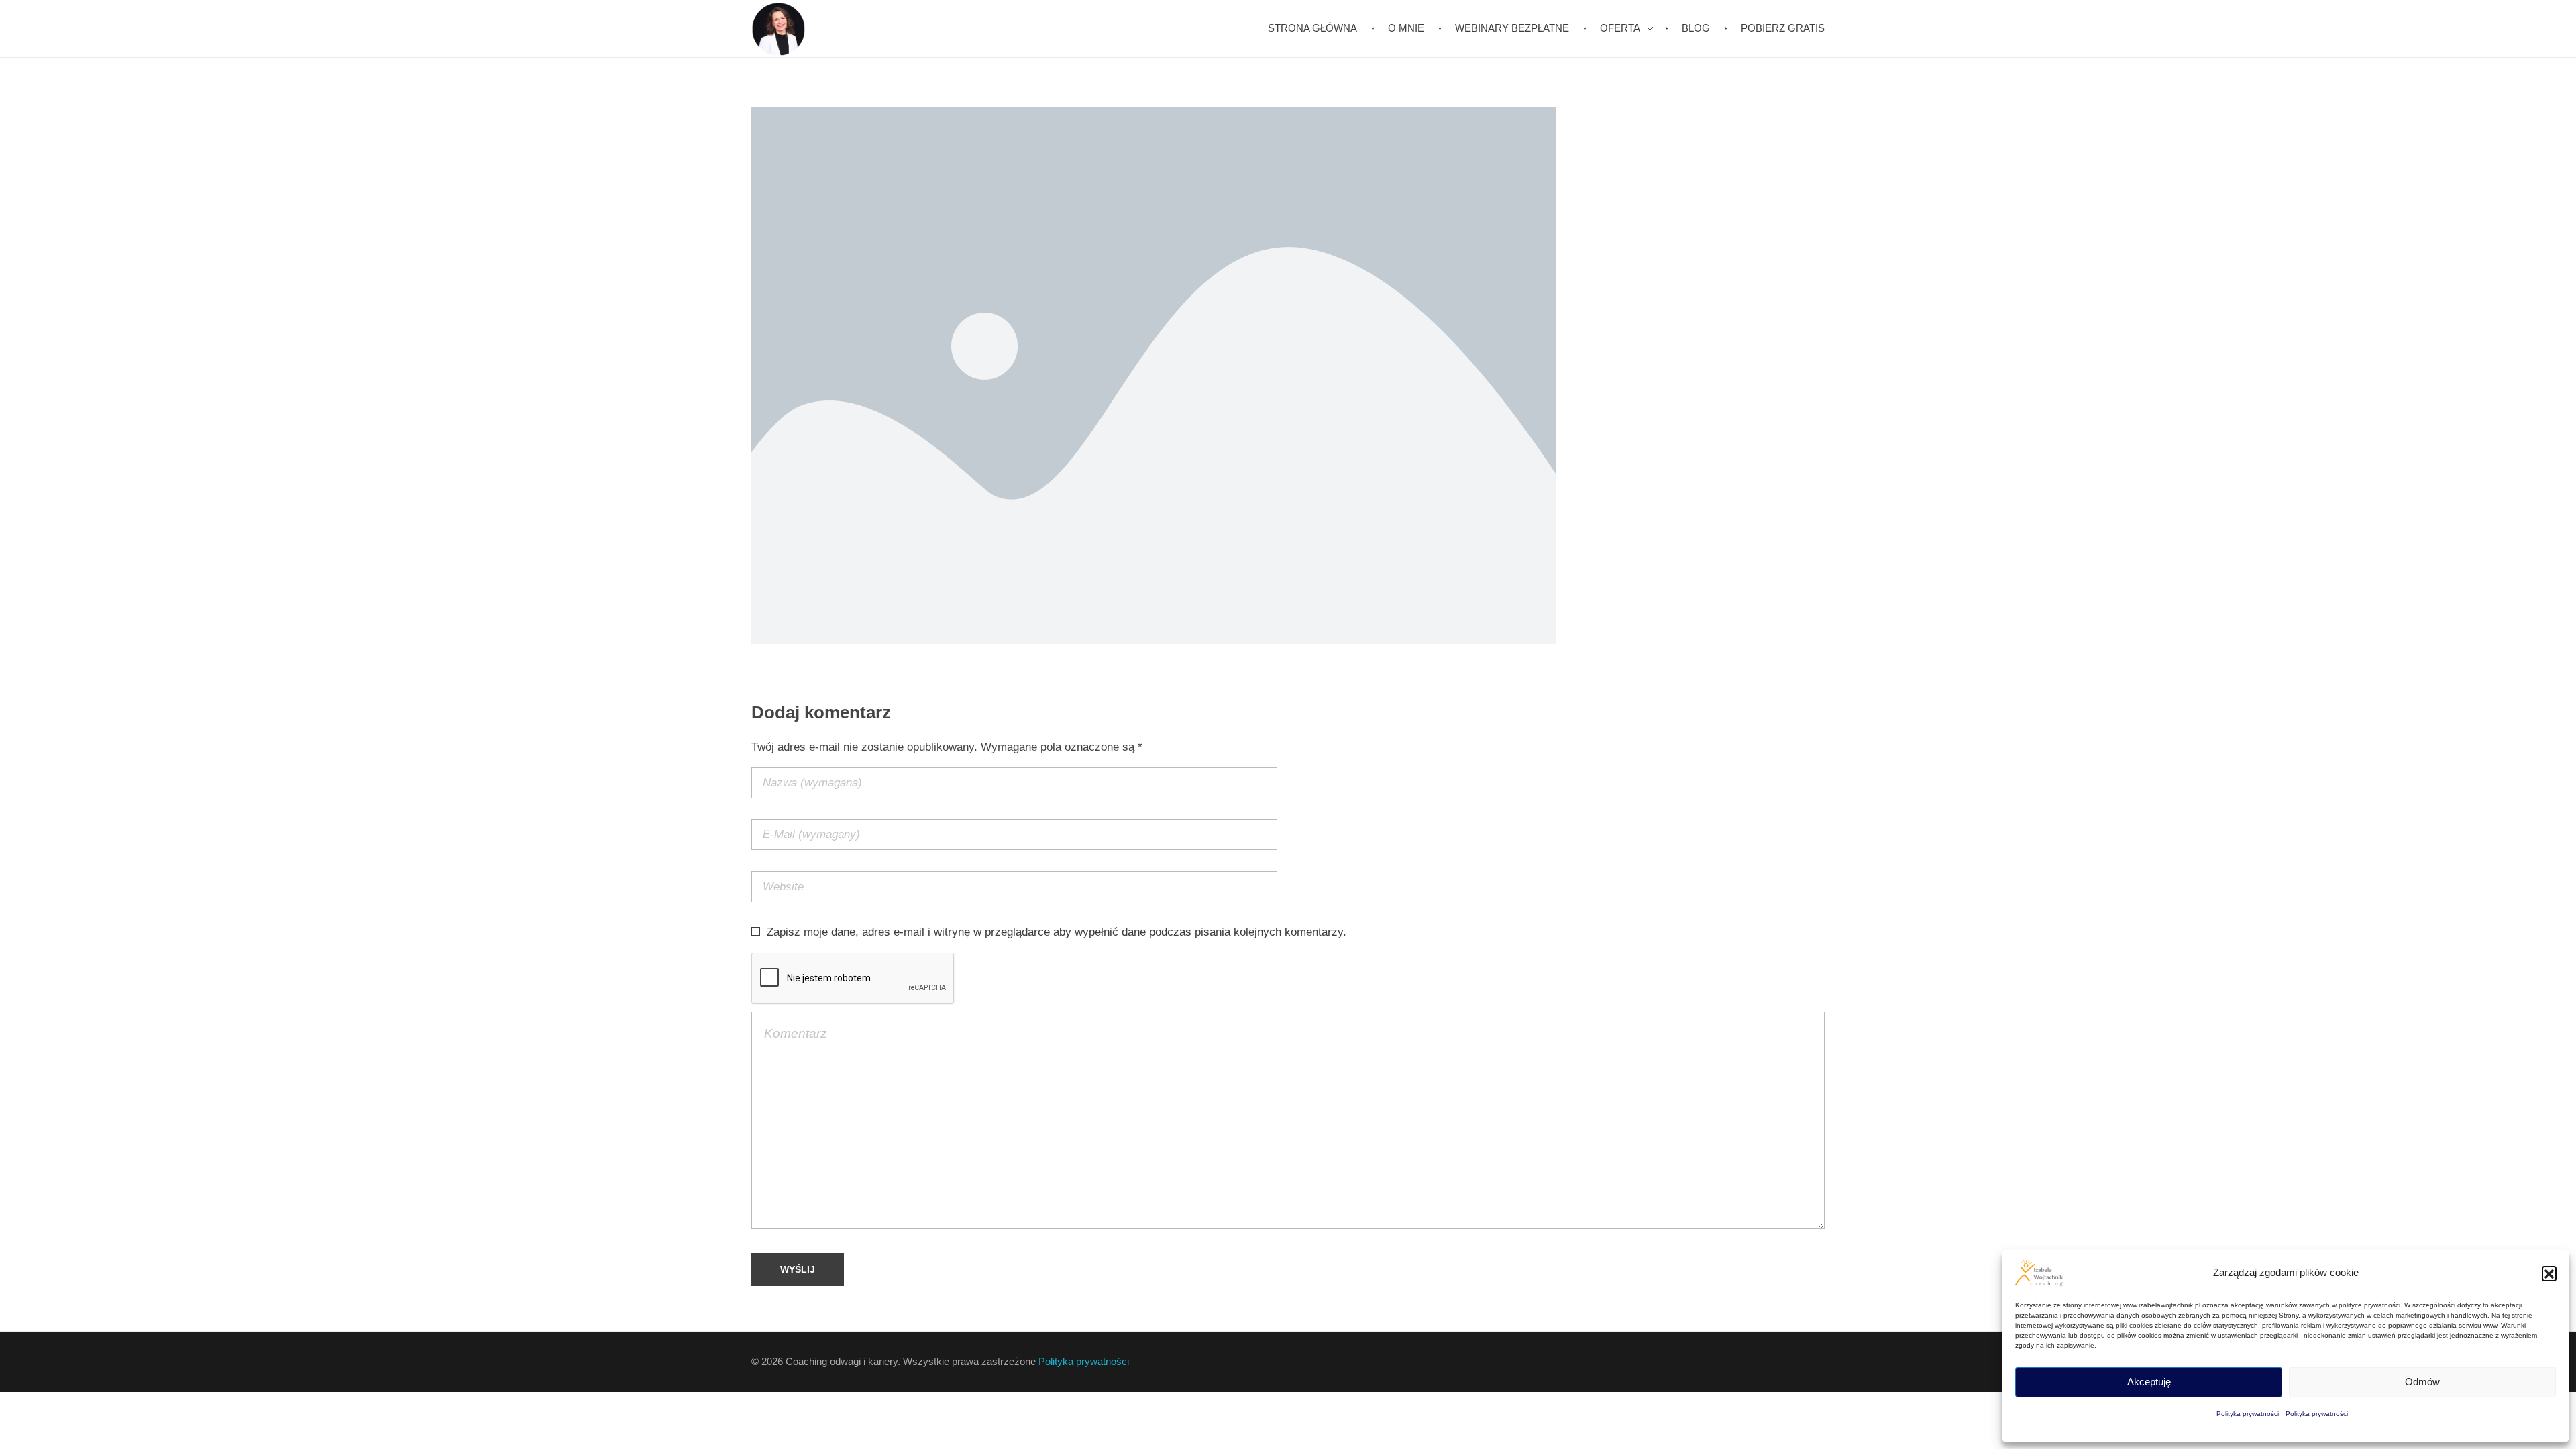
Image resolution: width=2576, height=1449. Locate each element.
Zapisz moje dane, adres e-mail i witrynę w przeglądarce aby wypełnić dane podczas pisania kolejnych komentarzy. (1057, 932)
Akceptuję (2149, 1382)
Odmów (2422, 1382)
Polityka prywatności (2248, 1414)
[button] (2549, 1273)
